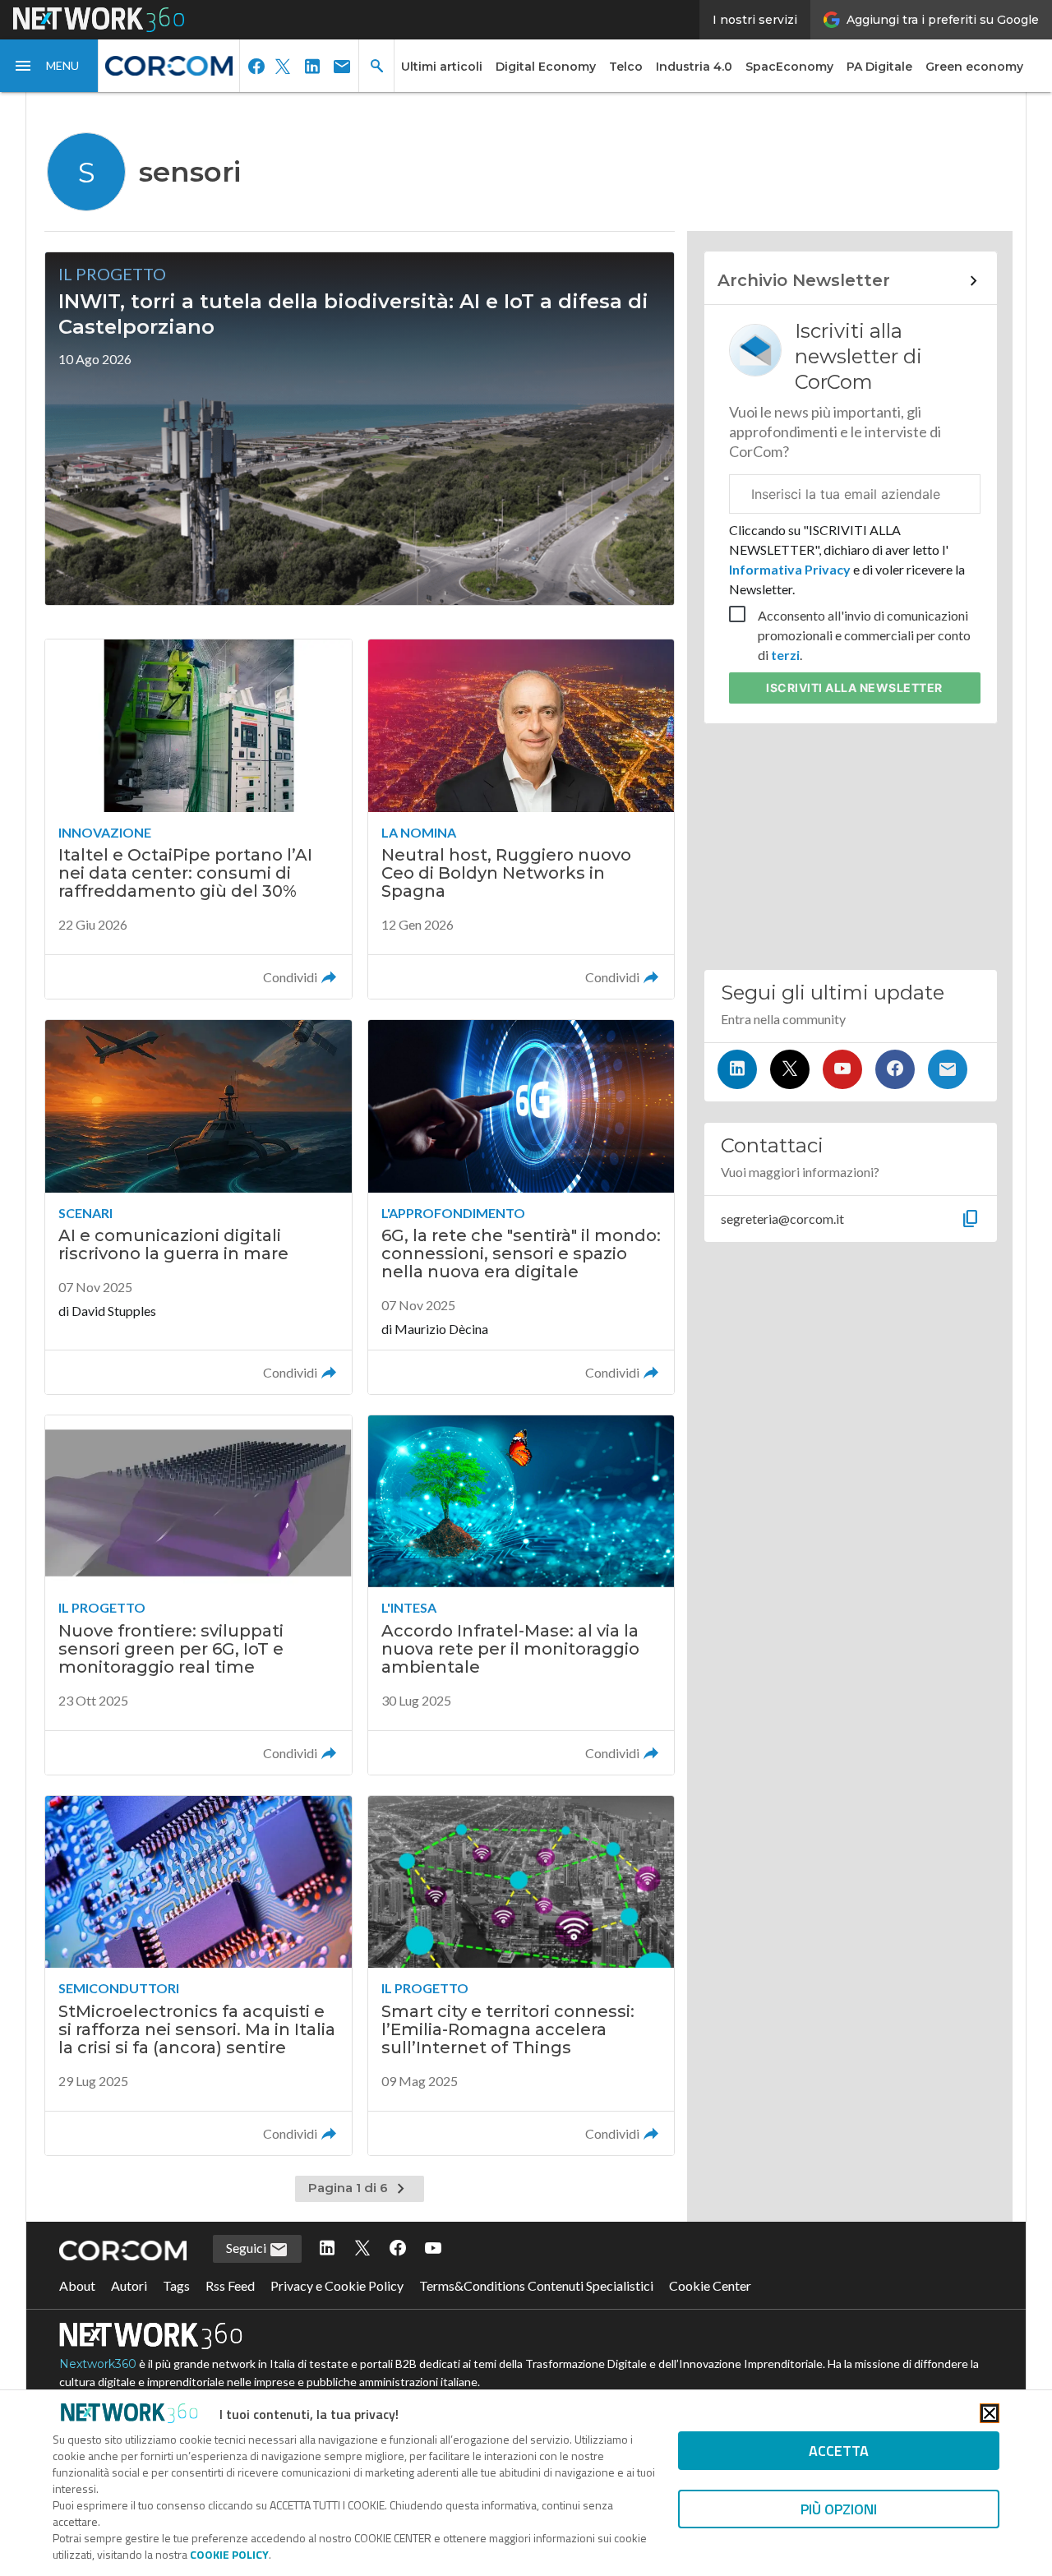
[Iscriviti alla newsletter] (948, 1069)
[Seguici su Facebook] (895, 1069)
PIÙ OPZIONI (839, 2509)
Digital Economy (546, 67)
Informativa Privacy (791, 569)
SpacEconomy (789, 67)
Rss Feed (230, 2285)
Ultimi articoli (442, 67)
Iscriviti (854, 688)
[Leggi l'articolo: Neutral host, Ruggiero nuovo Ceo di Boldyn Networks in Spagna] (521, 819)
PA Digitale (879, 67)
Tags (176, 2285)
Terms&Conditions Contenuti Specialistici (536, 2285)
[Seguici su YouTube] (842, 1069)
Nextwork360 (98, 2364)
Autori (129, 2285)
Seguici (247, 2248)
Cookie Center (710, 2285)
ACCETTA (839, 2451)
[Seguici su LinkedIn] (737, 1069)
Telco (626, 67)
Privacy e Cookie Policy (337, 2285)
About (77, 2285)
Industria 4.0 (694, 67)
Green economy (974, 67)
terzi (785, 655)
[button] (49, 66)
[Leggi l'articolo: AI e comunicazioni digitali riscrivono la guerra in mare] (198, 1207)
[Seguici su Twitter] (790, 1069)
